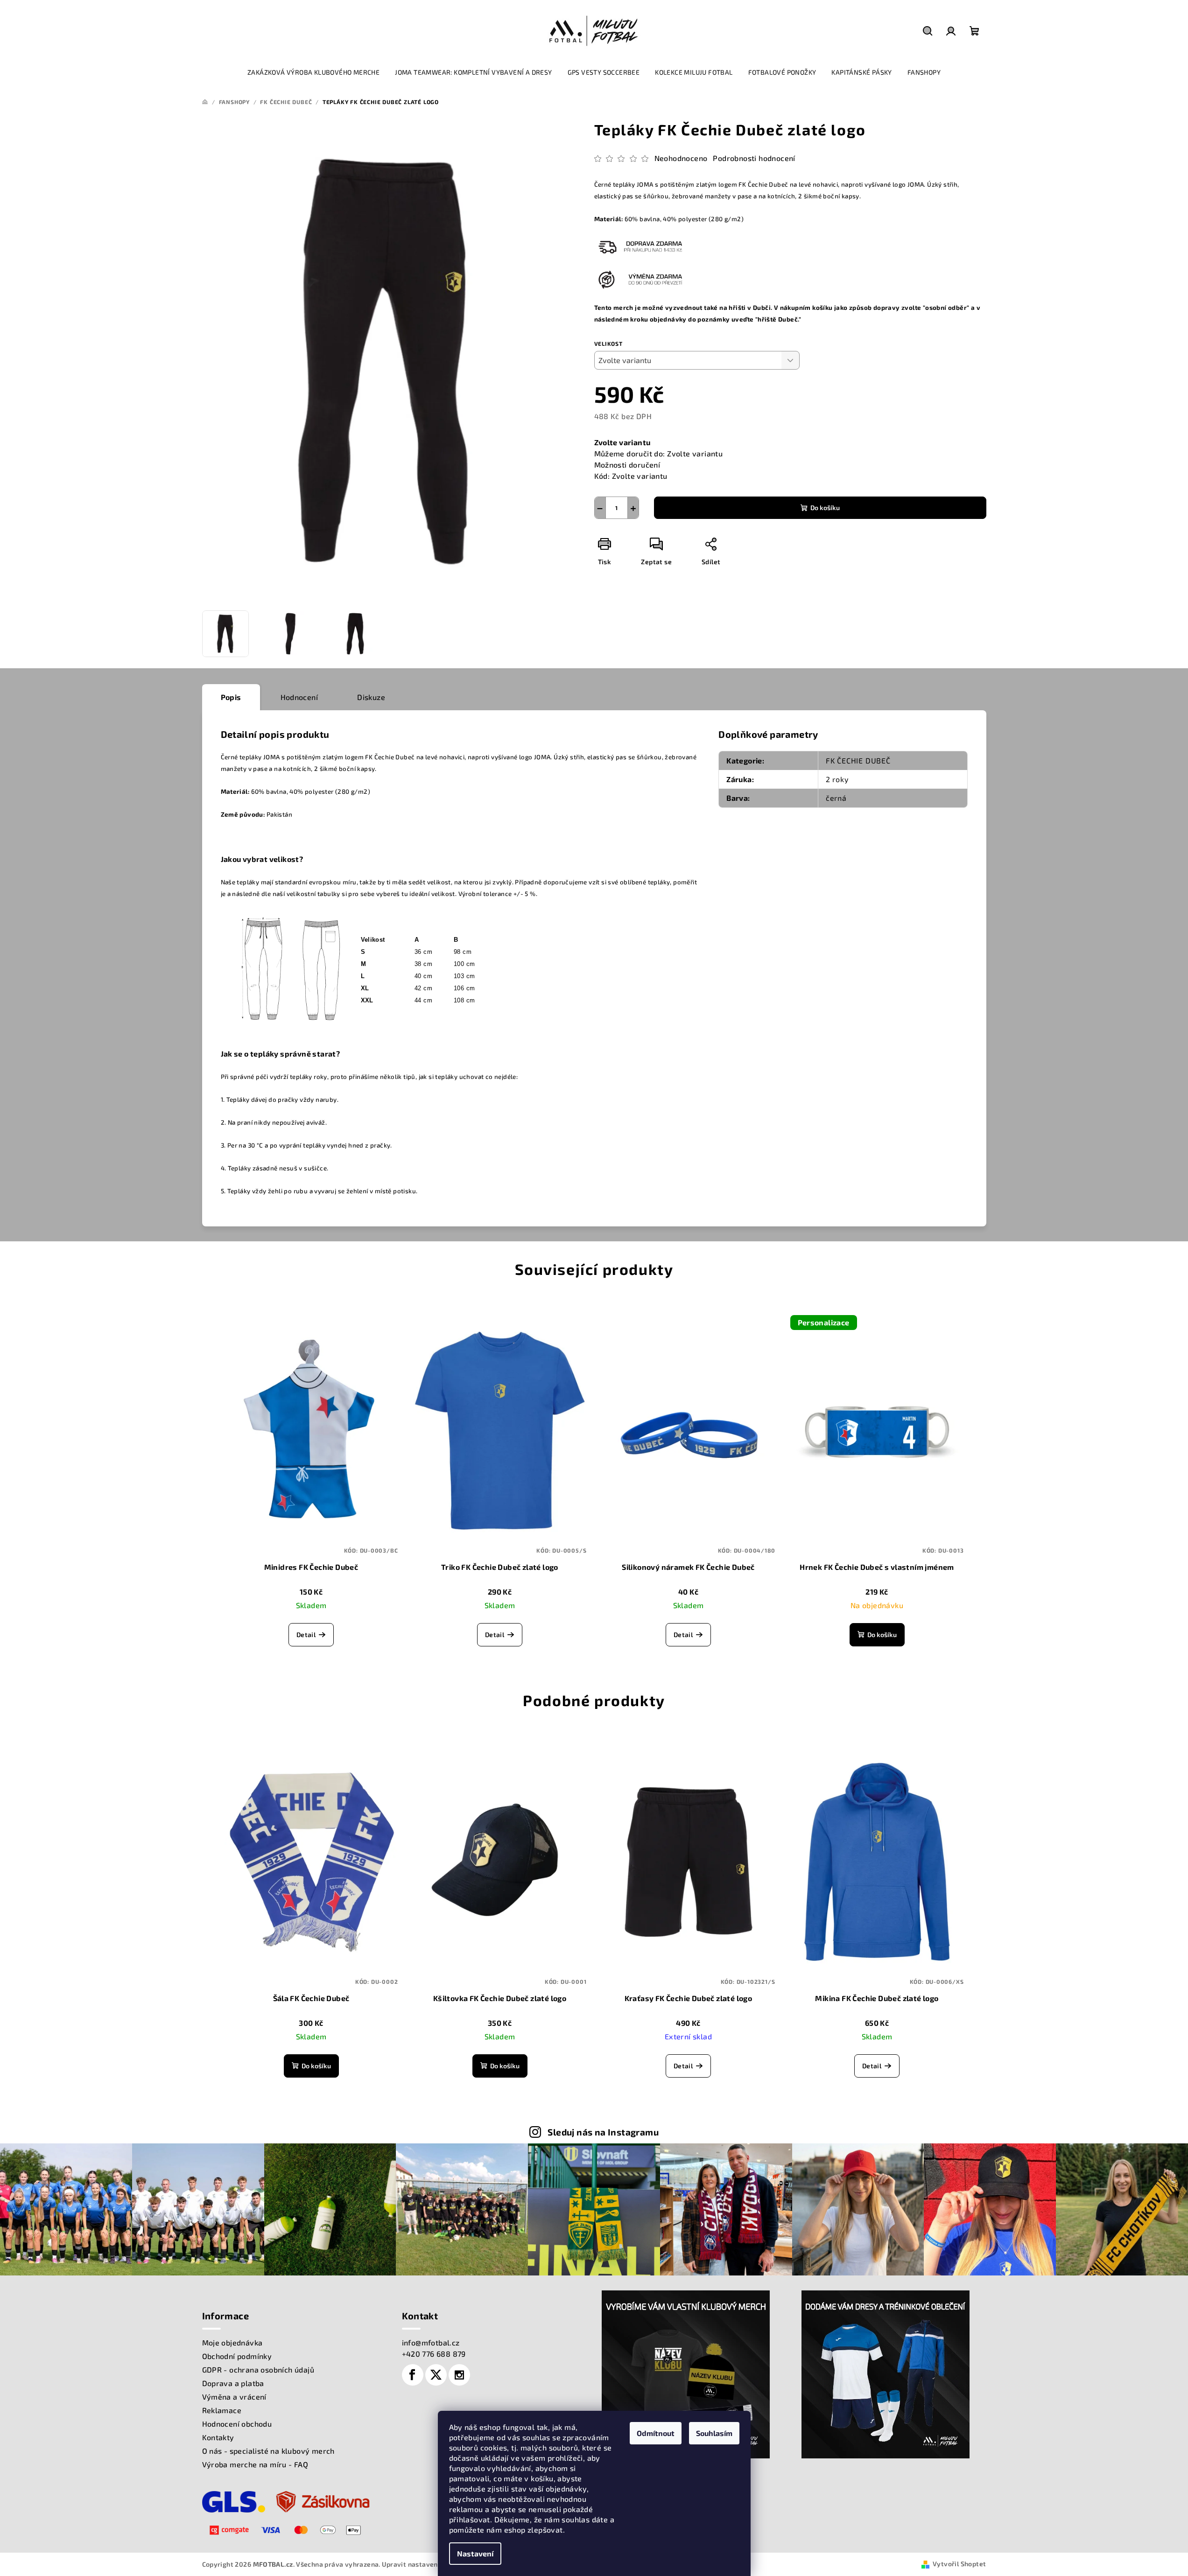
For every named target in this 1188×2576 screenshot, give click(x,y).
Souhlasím (714, 2433)
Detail (306, 1634)
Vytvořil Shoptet (959, 2564)
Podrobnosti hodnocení (754, 158)
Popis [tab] (231, 697)
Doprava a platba (233, 2383)
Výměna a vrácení (234, 2397)
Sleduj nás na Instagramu (603, 2132)
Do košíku (825, 507)
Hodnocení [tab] (299, 697)
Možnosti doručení (627, 465)
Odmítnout (656, 2433)
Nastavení (475, 2553)
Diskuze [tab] (371, 697)
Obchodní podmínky (237, 2356)
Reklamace (222, 2410)
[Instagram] (459, 2375)
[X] (436, 2375)
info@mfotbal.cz (431, 2342)
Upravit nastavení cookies (424, 2564)
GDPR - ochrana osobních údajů (258, 2369)
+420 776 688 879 (434, 2354)
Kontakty (218, 2437)
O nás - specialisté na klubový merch (268, 2451)
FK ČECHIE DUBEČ (858, 760)
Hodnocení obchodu (237, 2424)
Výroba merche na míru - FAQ (255, 2464)
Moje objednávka (232, 2342)
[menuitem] (313, 72)
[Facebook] (413, 2375)
